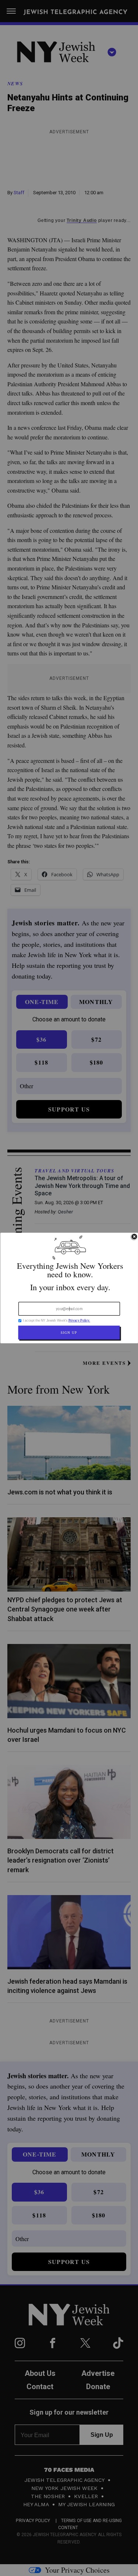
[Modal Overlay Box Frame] (69, 1288)
